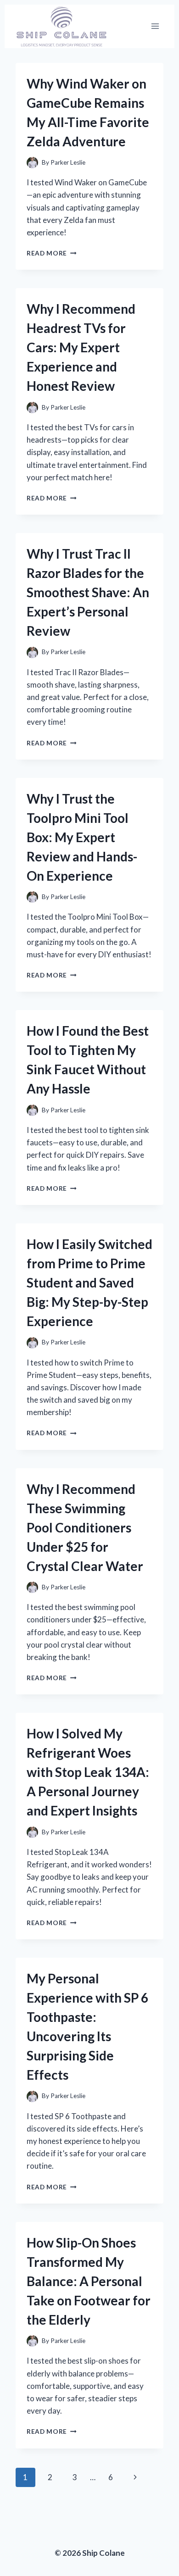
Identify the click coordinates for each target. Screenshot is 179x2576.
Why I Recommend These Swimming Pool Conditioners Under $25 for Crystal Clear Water (85, 1527)
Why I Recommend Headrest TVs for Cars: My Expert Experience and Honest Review (81, 347)
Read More (52, 253)
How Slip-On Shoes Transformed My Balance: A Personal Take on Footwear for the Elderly (89, 2281)
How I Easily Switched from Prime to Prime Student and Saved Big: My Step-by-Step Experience (89, 1282)
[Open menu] (155, 26)
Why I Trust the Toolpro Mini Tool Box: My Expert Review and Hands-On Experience (82, 837)
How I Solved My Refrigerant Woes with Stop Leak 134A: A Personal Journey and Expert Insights (88, 1772)
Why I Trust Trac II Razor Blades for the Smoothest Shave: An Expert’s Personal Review (88, 592)
